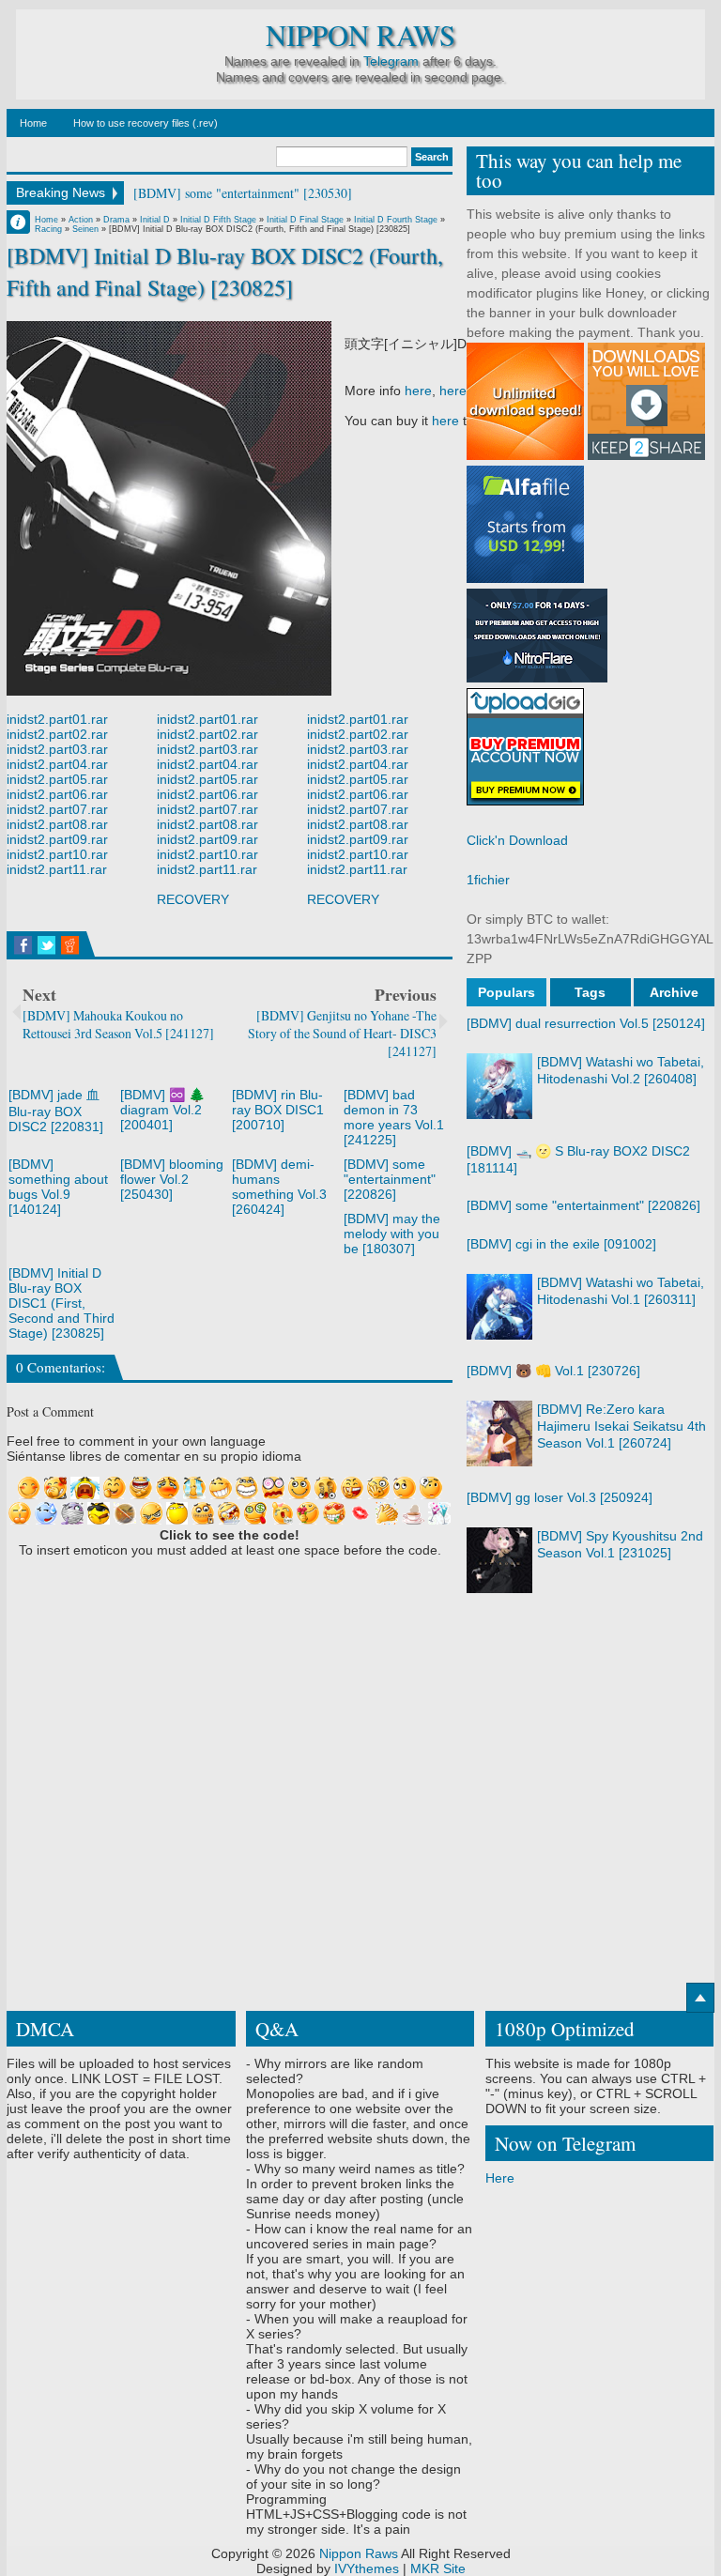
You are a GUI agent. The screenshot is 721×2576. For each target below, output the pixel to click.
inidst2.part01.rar (57, 719)
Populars (506, 992)
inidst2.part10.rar (57, 854)
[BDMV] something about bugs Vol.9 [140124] (58, 1187)
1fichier (488, 880)
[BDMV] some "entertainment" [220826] (390, 1179)
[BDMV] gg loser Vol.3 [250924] (560, 1497)
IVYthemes (367, 2568)
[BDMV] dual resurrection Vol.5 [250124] (586, 1023)
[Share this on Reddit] (70, 945)
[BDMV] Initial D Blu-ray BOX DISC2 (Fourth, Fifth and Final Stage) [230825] (225, 271)
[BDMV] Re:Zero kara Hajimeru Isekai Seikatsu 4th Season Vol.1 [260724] (621, 1426)
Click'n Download (517, 840)
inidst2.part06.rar (57, 794)
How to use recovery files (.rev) (146, 123)
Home (33, 123)
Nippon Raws (360, 35)
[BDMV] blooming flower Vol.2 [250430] (172, 1179)
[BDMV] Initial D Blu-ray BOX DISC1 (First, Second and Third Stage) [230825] (61, 1303)
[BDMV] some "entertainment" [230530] (243, 193)
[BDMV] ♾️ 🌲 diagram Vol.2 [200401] (162, 1110)
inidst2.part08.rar (57, 824)
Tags (590, 992)
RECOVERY (193, 899)
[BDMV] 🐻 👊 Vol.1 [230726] (553, 1371)
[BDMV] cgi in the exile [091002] (561, 1244)
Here (500, 2178)
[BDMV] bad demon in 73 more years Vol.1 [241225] (394, 1117)
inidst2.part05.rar (57, 779)
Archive (674, 992)
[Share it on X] (46, 945)
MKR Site (438, 2568)
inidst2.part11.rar (57, 869)
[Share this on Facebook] (23, 945)
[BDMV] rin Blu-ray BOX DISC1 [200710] (278, 1110)
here (418, 391)
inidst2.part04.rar (57, 764)
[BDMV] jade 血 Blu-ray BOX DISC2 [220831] (56, 1111)
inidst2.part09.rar (57, 839)
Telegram (391, 61)
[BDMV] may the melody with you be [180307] (392, 1234)
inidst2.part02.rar (57, 734)
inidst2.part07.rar (57, 809)
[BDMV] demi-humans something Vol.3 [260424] (279, 1187)
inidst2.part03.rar (57, 749)
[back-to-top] (700, 1998)
